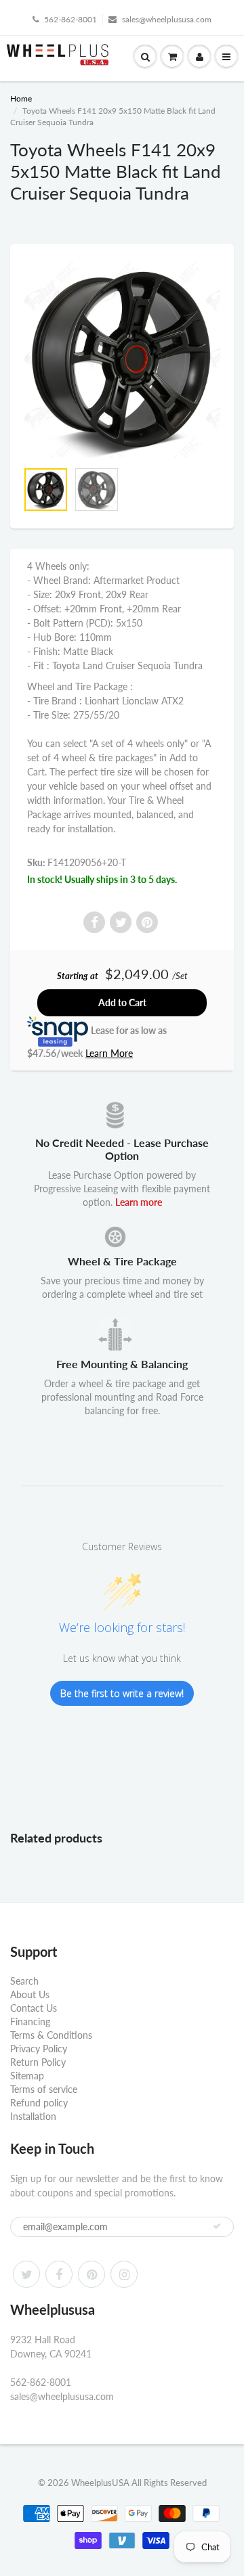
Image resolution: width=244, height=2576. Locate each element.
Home (21, 98)
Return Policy (38, 2062)
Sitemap (27, 2076)
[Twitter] (26, 2274)
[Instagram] (124, 2274)
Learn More (109, 1053)
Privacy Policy (39, 2049)
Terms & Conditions (51, 2035)
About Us (30, 1994)
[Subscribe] (217, 2226)
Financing (30, 2021)
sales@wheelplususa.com (167, 19)
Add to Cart (122, 1002)
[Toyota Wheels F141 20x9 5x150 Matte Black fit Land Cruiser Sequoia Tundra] (122, 359)
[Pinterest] (91, 2274)
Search (24, 1981)
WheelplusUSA (100, 2483)
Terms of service (44, 2089)
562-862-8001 (70, 19)
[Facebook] (59, 2274)
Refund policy (39, 2103)
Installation (33, 2116)
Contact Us (34, 2008)
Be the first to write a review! (122, 1693)
